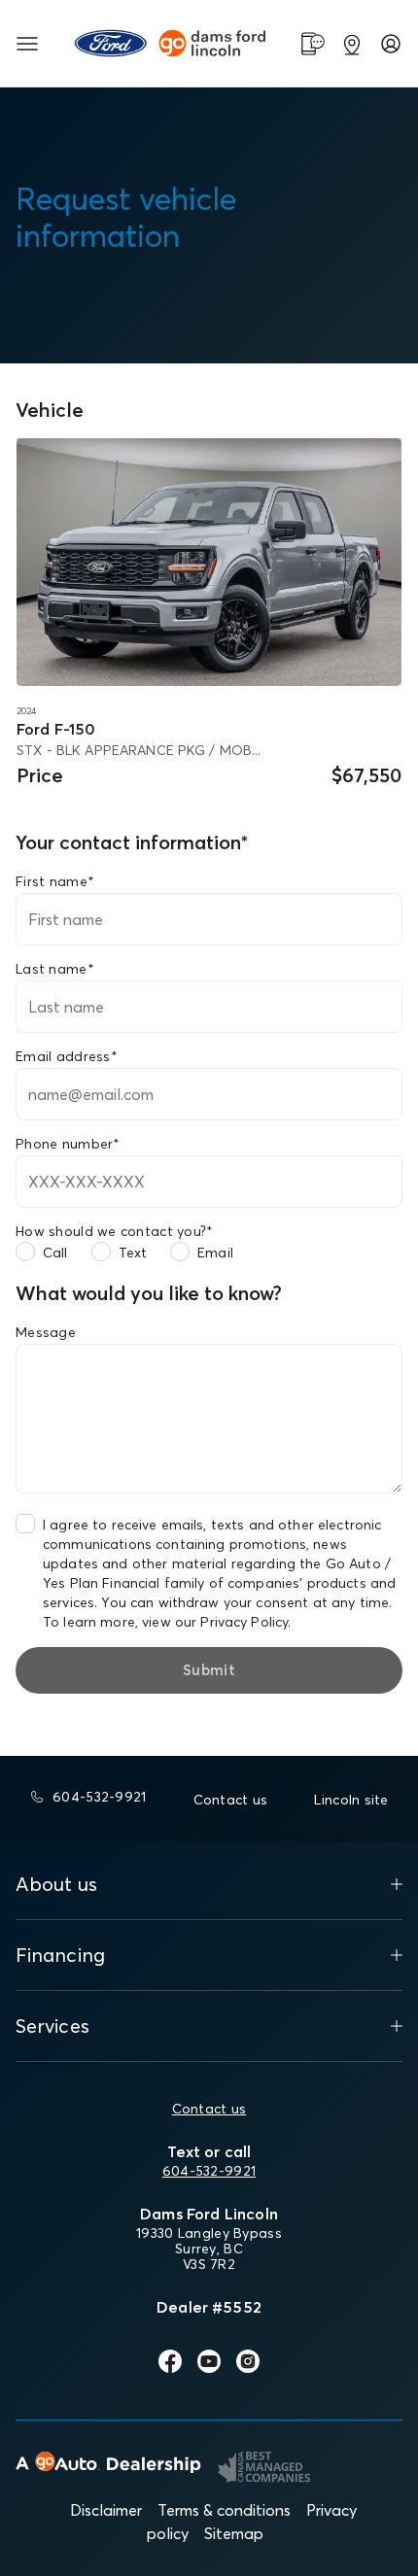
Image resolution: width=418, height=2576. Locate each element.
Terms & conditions (224, 2510)
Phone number (68, 1144)
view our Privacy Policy (215, 1622)
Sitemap (234, 2533)
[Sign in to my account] (391, 44)
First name (55, 881)
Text (133, 1253)
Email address (67, 1056)
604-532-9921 (209, 2171)
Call (55, 1253)
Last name (55, 969)
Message (46, 1332)
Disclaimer (106, 2510)
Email (215, 1253)
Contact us (209, 2109)
